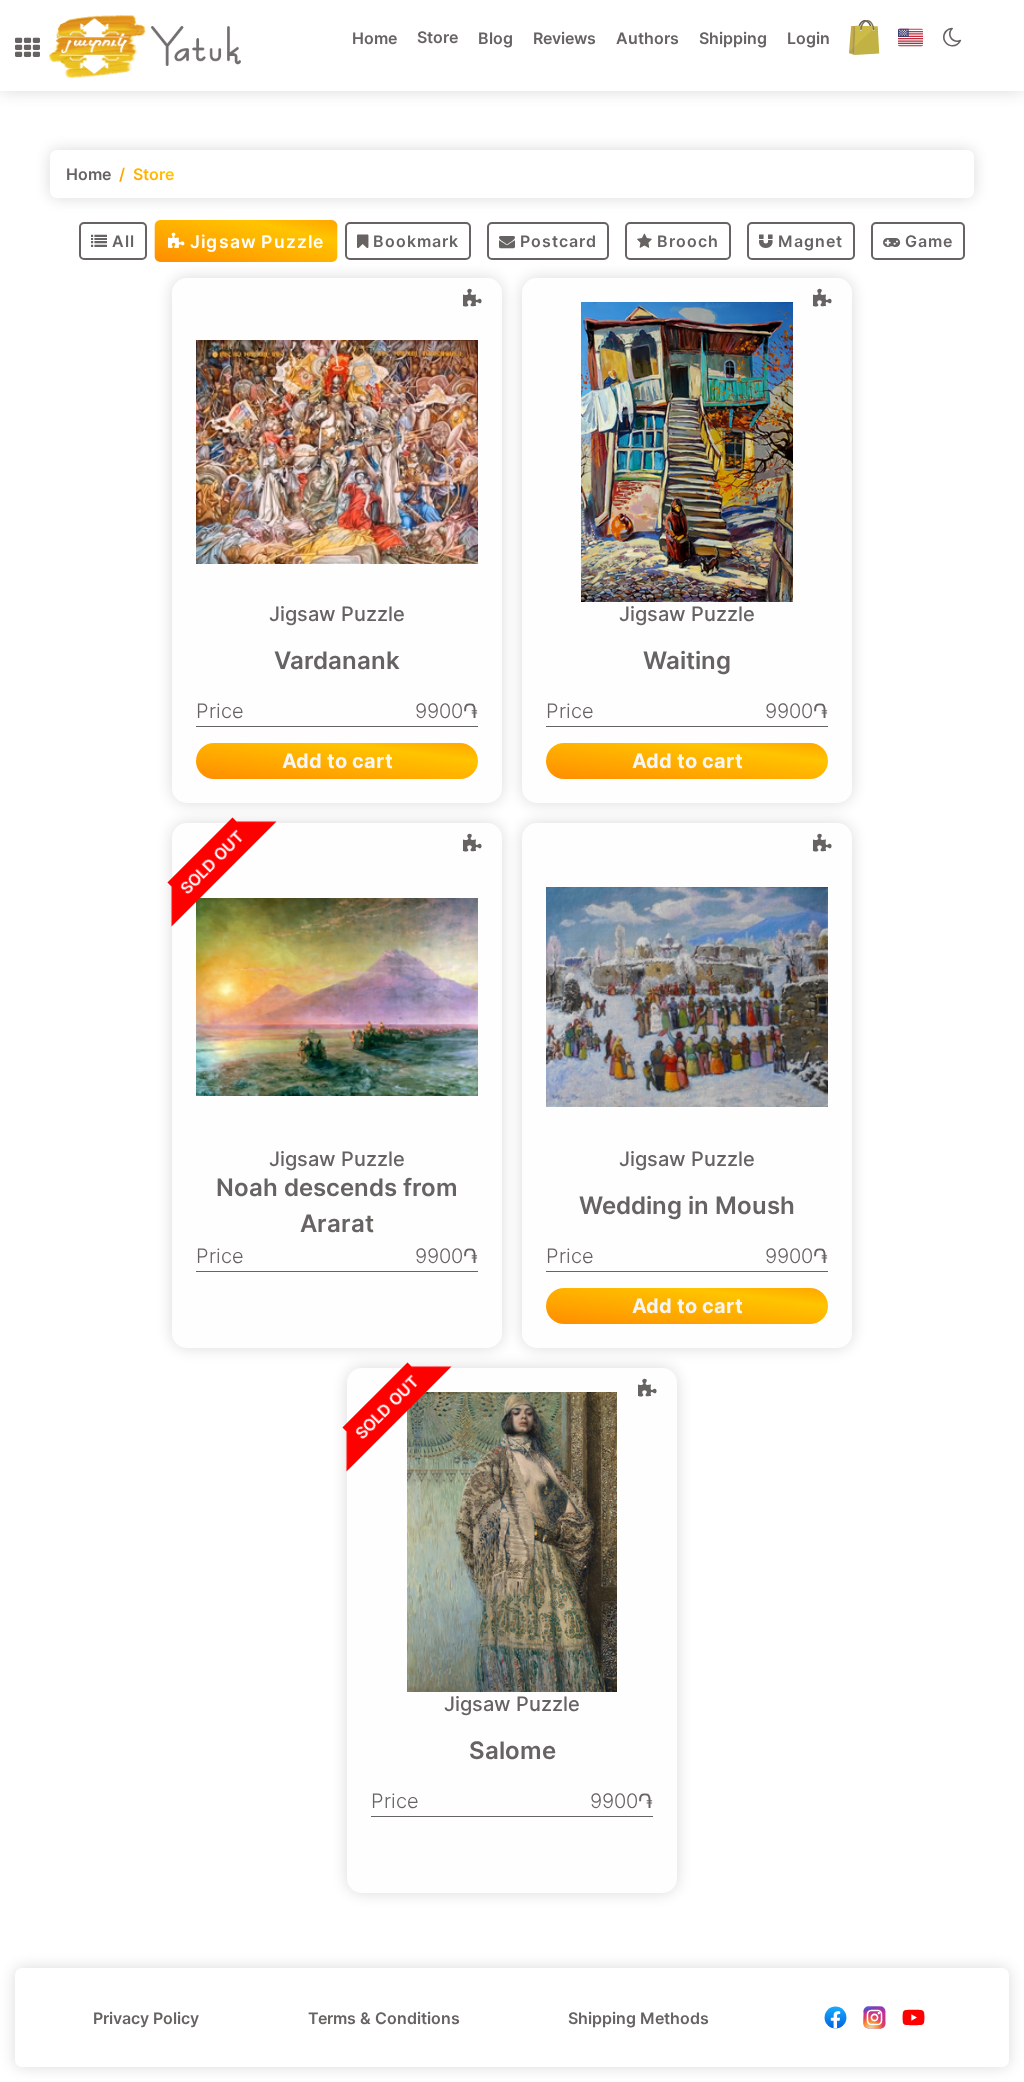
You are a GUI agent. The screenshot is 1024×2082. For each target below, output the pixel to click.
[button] (27, 48)
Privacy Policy (146, 2018)
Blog (495, 38)
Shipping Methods (638, 2018)
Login (808, 38)
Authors (647, 38)
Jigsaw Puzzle (257, 241)
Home (374, 38)
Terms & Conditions (384, 2018)
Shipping (733, 38)
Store (437, 37)
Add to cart (337, 761)
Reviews (564, 38)
